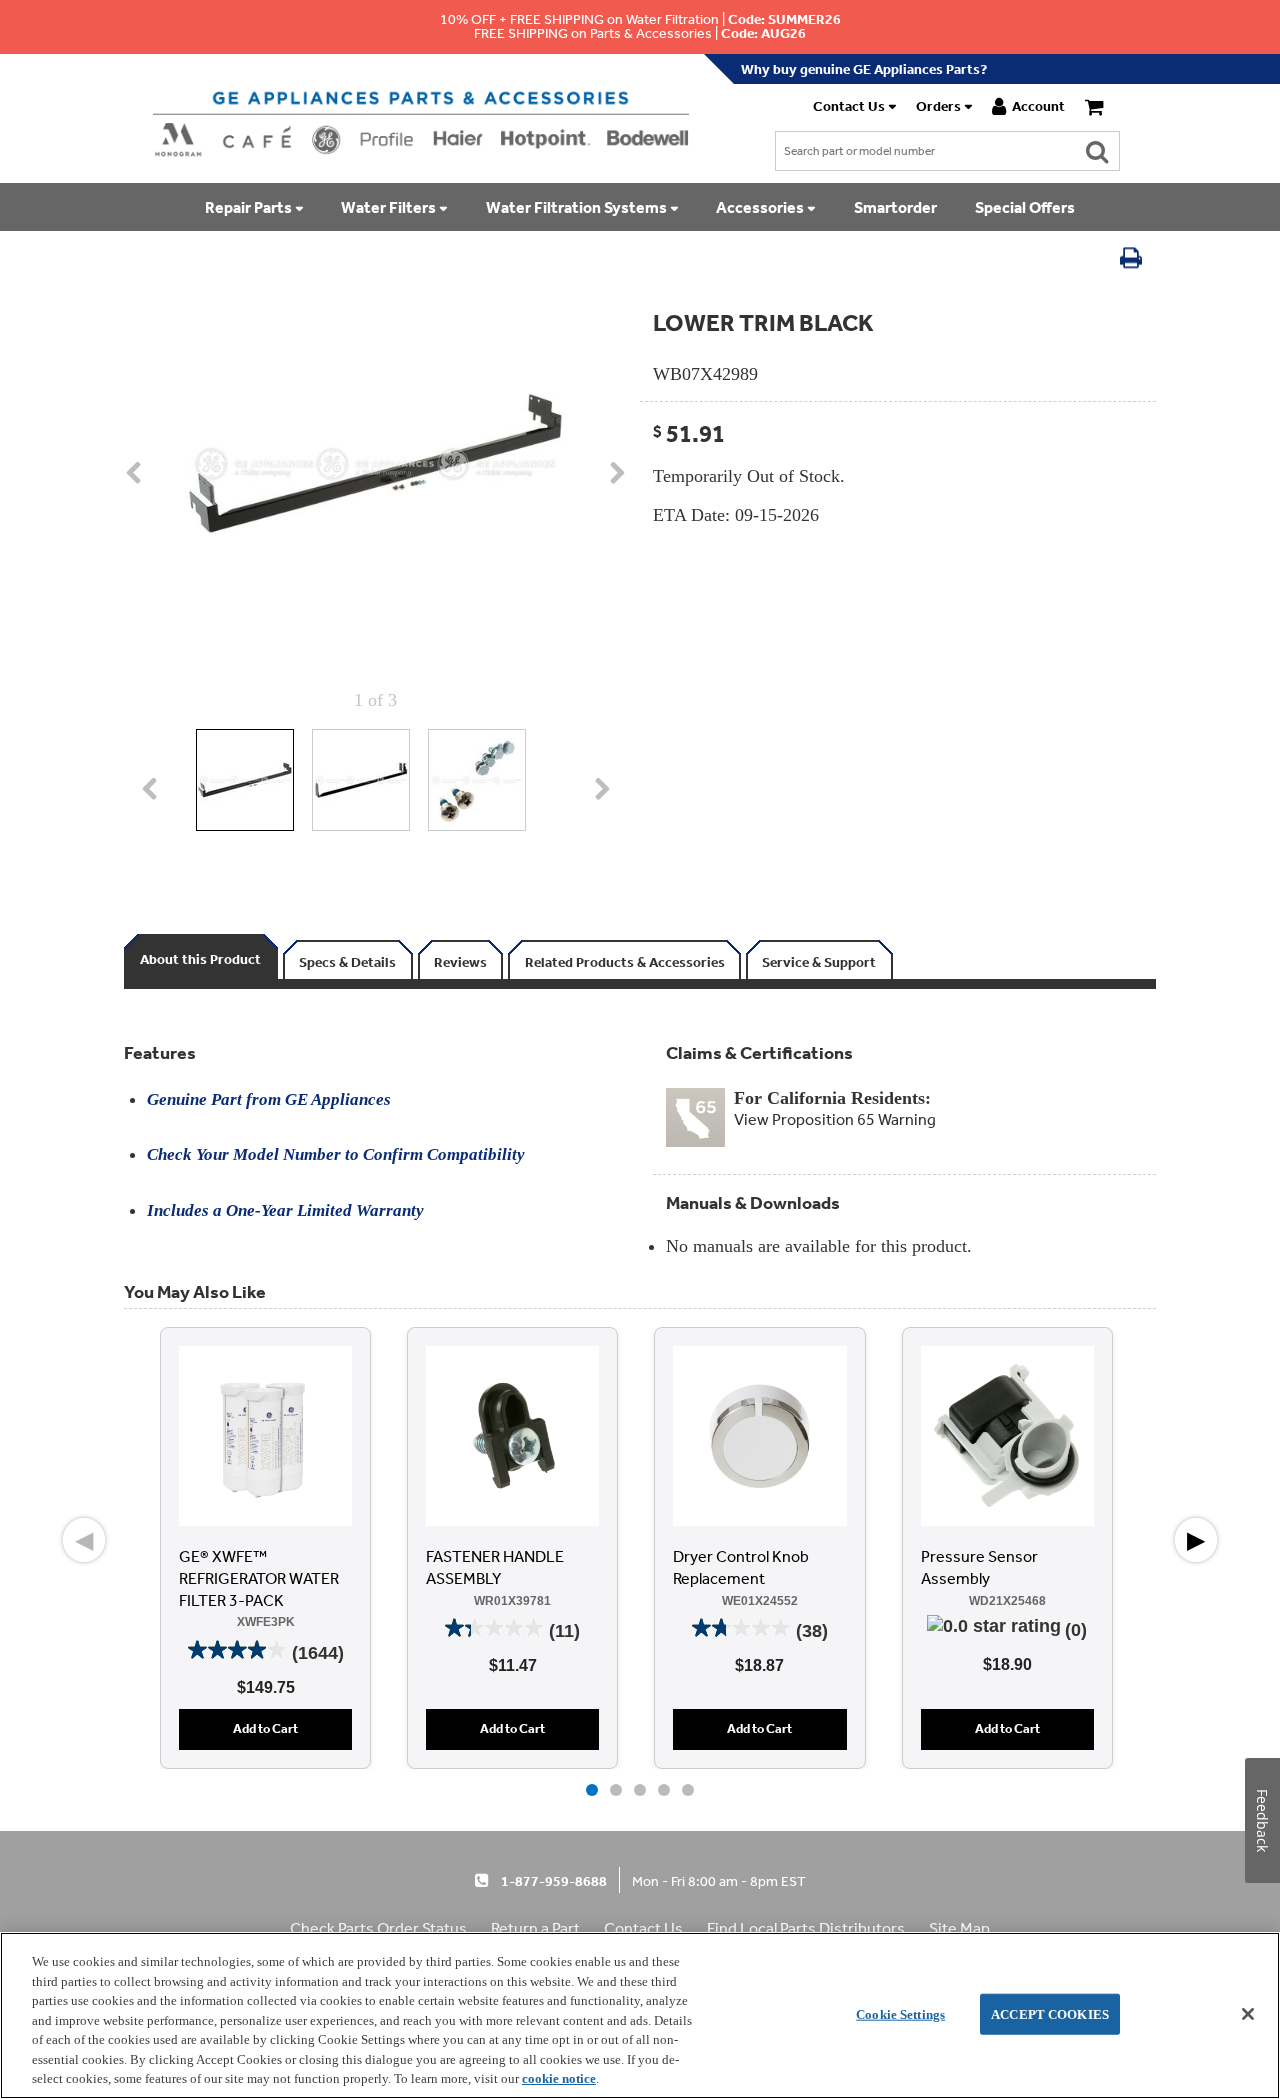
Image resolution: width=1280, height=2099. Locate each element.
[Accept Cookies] (1248, 2014)
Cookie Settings (900, 2013)
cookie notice (559, 2078)
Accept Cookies (1050, 2013)
